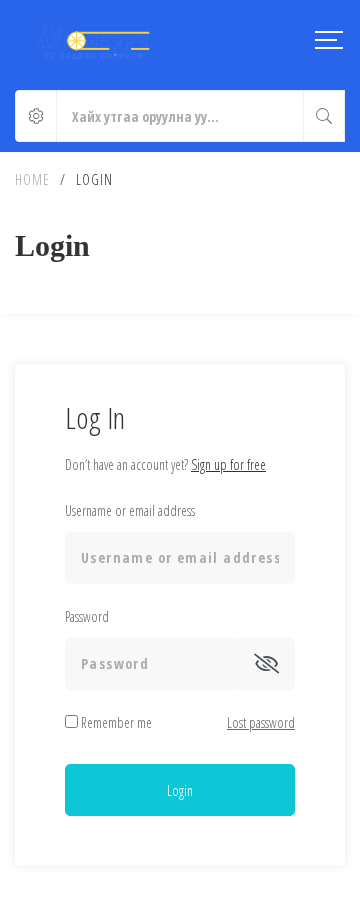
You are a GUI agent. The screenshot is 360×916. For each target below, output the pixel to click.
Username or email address (130, 510)
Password (87, 616)
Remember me (115, 722)
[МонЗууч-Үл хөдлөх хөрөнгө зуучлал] (93, 40)
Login (180, 790)
